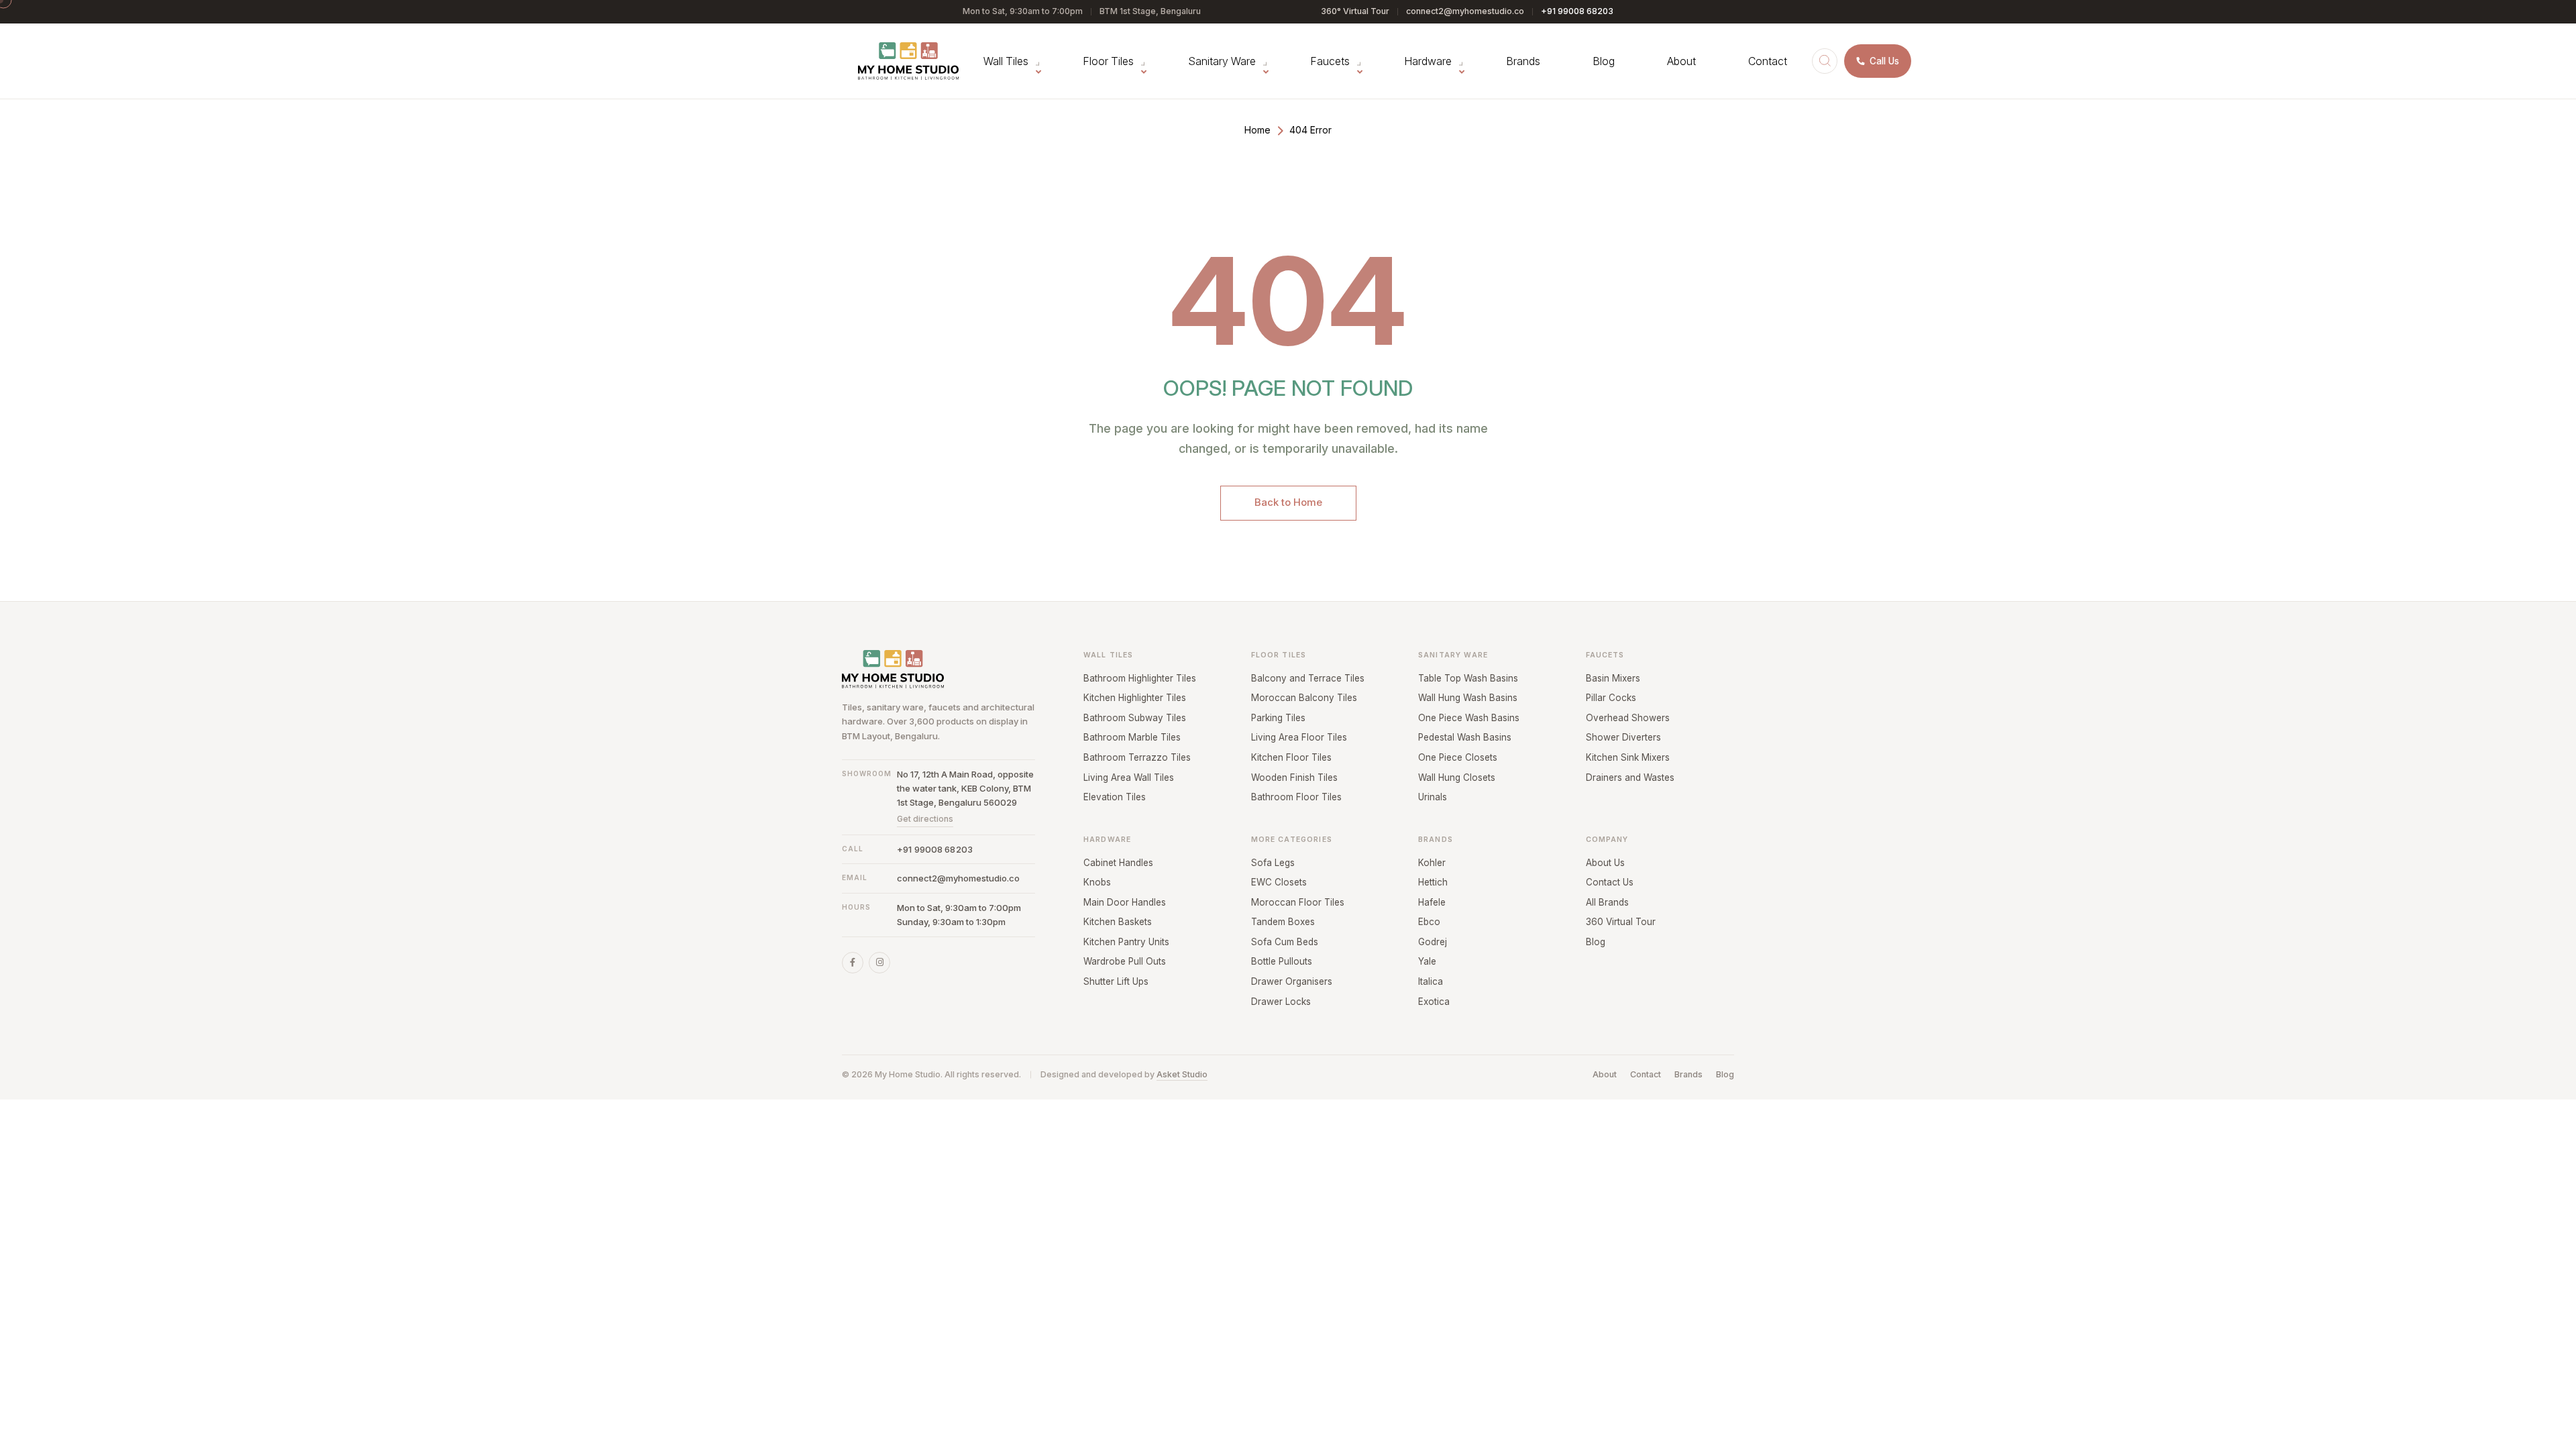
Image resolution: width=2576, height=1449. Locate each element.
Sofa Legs (1273, 863)
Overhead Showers (1628, 718)
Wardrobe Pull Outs (1125, 961)
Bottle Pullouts (1282, 961)
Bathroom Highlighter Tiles (1140, 678)
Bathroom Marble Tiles (1132, 737)
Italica (1431, 981)
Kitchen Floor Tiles (1291, 757)
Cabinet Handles (1118, 863)
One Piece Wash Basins (1469, 718)
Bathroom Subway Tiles (1135, 718)
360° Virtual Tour (1355, 11)
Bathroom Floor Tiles (1296, 797)
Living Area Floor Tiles (1299, 737)
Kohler (1432, 863)
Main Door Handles (1125, 902)
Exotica (1434, 1002)
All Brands (1607, 902)
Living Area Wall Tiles (1129, 777)
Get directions (925, 819)
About (1681, 61)
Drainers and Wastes (1630, 777)
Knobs (1097, 882)
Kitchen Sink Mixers (1628, 757)
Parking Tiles (1278, 718)
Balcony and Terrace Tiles (1308, 678)
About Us (1605, 863)
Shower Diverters (1623, 737)
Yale (1427, 961)
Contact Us (1610, 882)
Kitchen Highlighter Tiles (1135, 698)
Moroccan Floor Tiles (1298, 902)
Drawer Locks (1281, 1002)
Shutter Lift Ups (1116, 981)
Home (1257, 130)
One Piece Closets (1458, 757)
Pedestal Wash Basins (1465, 737)
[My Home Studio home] (908, 61)
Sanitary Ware (1222, 61)
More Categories (1292, 840)
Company (1607, 840)
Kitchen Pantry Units (1126, 942)
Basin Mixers (1613, 678)
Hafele (1432, 902)
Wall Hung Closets (1457, 777)
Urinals (1433, 797)
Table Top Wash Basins (1468, 678)
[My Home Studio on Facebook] (853, 963)
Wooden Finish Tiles (1294, 777)
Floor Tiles (1108, 61)
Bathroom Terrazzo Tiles (1137, 757)
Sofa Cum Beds (1285, 942)
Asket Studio (1182, 1074)
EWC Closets (1279, 882)
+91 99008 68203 (1577, 11)
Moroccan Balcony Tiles (1304, 698)
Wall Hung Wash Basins (1468, 698)
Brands (1523, 61)
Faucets (1330, 61)
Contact (1768, 61)
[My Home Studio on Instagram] (879, 963)
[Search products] (1825, 61)
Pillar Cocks (1611, 698)
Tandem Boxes (1283, 922)
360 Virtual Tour (1621, 922)
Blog (1604, 61)
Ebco (1429, 922)
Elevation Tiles (1115, 797)
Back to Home (1288, 502)
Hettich (1433, 882)
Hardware (1428, 61)
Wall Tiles (1006, 61)
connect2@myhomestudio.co (1465, 11)
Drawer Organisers (1292, 981)
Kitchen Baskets (1118, 922)
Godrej (1433, 942)
